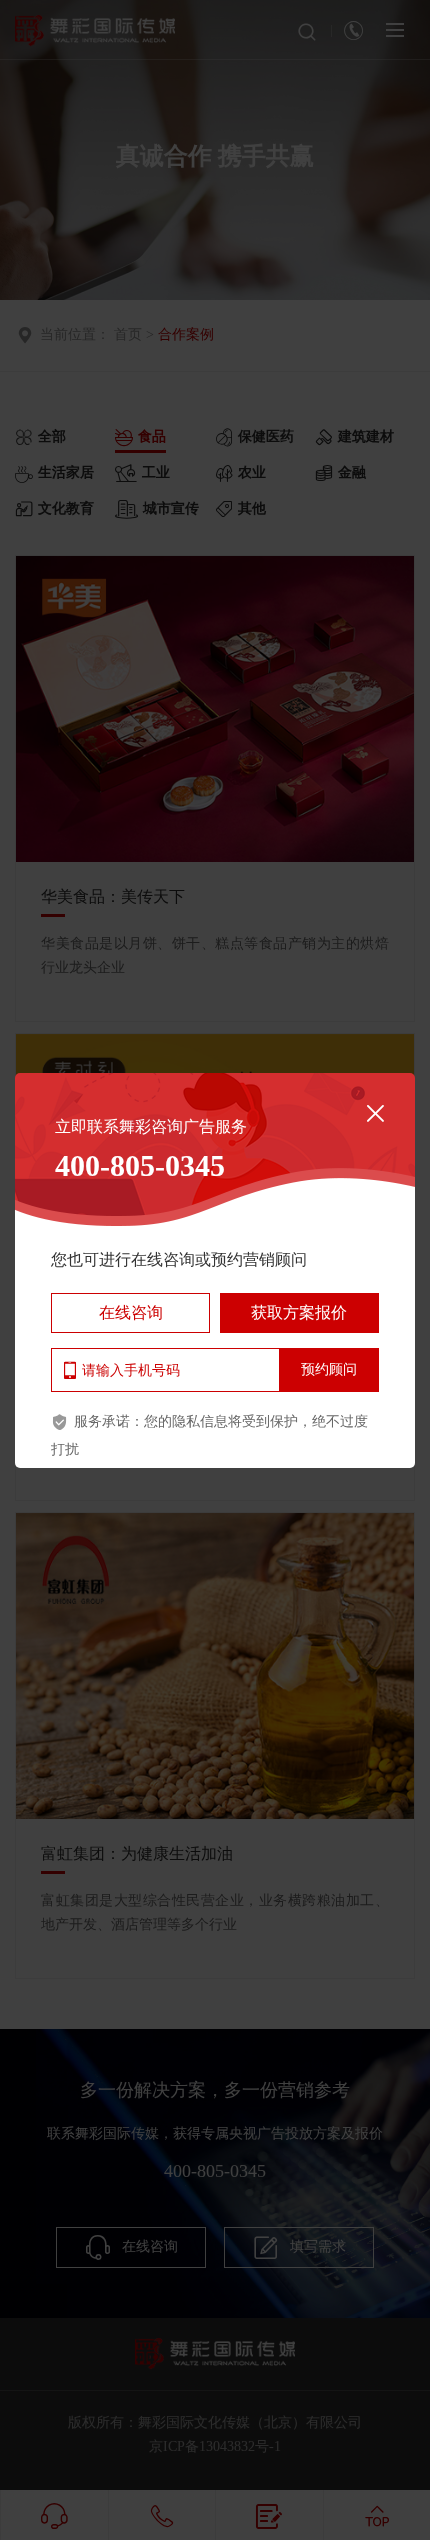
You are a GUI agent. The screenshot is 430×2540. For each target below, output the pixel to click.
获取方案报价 (299, 1312)
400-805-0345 (140, 1165)
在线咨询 (131, 1312)
